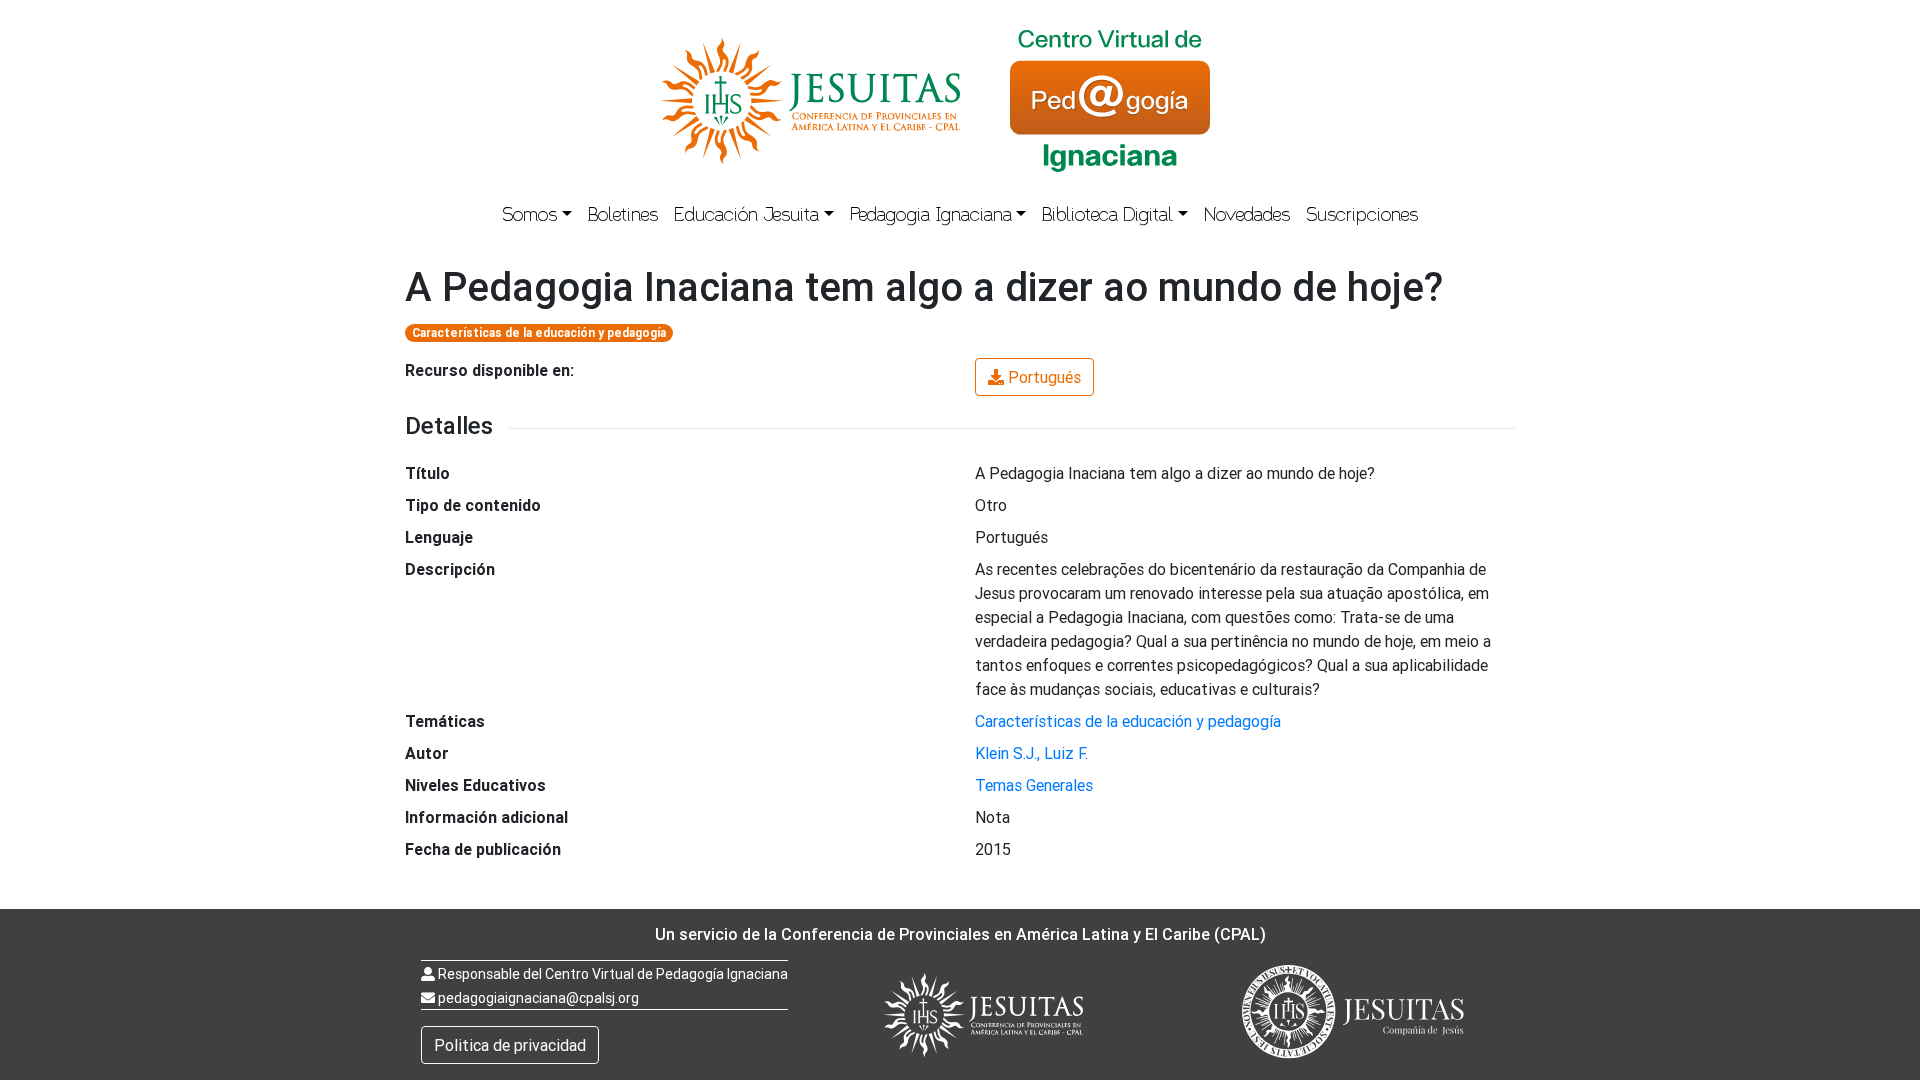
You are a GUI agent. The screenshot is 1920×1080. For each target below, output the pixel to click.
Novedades (1247, 217)
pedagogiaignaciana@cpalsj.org (538, 998)
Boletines (623, 217)
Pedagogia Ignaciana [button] (931, 217)
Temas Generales (1034, 785)
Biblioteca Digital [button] (1107, 217)
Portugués (1044, 377)
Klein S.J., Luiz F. (1031, 753)
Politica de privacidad (510, 1045)
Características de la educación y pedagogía (539, 332)
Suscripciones (1362, 217)
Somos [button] (529, 217)
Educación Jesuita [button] (746, 217)
